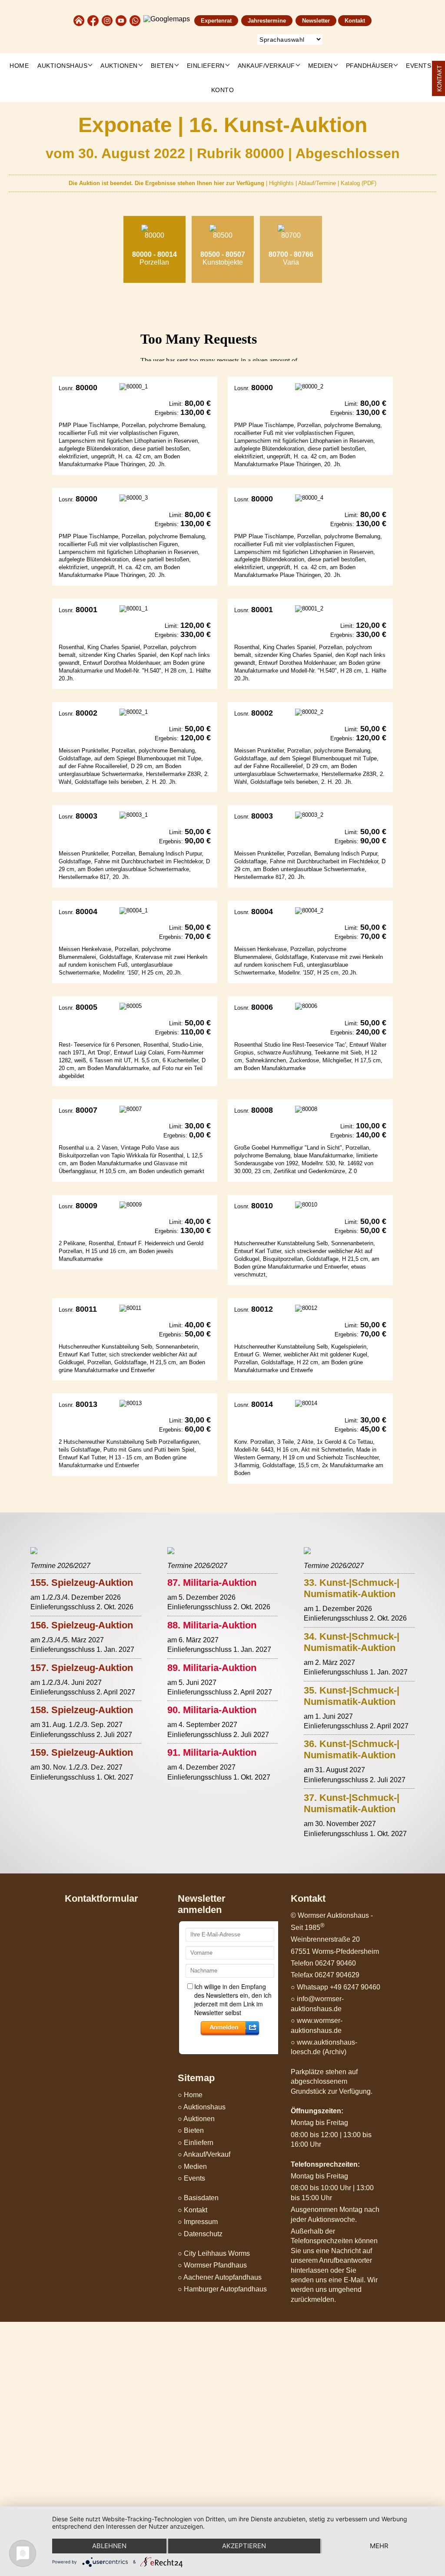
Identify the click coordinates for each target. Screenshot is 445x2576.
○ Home (190, 2095)
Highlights (282, 183)
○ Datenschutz (200, 2234)
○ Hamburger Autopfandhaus (222, 2289)
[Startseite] (79, 20)
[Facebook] (93, 20)
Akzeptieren (244, 2546)
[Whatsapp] (136, 20)
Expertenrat (216, 21)
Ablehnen (109, 2546)
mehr (379, 2546)
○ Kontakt (193, 2210)
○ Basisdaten (198, 2198)
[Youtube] (122, 20)
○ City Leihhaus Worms (214, 2253)
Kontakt (355, 21)
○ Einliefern (196, 2143)
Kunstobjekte (223, 258)
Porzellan (154, 258)
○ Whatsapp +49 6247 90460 (335, 1987)
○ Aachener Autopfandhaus (220, 2277)
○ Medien (192, 2167)
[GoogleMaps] (167, 20)
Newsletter (316, 21)
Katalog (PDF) (359, 183)
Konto (223, 90)
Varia (291, 258)
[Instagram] (108, 20)
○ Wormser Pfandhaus (212, 2265)
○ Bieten (191, 2130)
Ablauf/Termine (318, 183)
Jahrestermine (267, 21)
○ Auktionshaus (202, 2107)
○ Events (191, 2178)
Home (19, 66)
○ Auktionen (196, 2119)
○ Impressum (198, 2222)
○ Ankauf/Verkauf (204, 2154)
